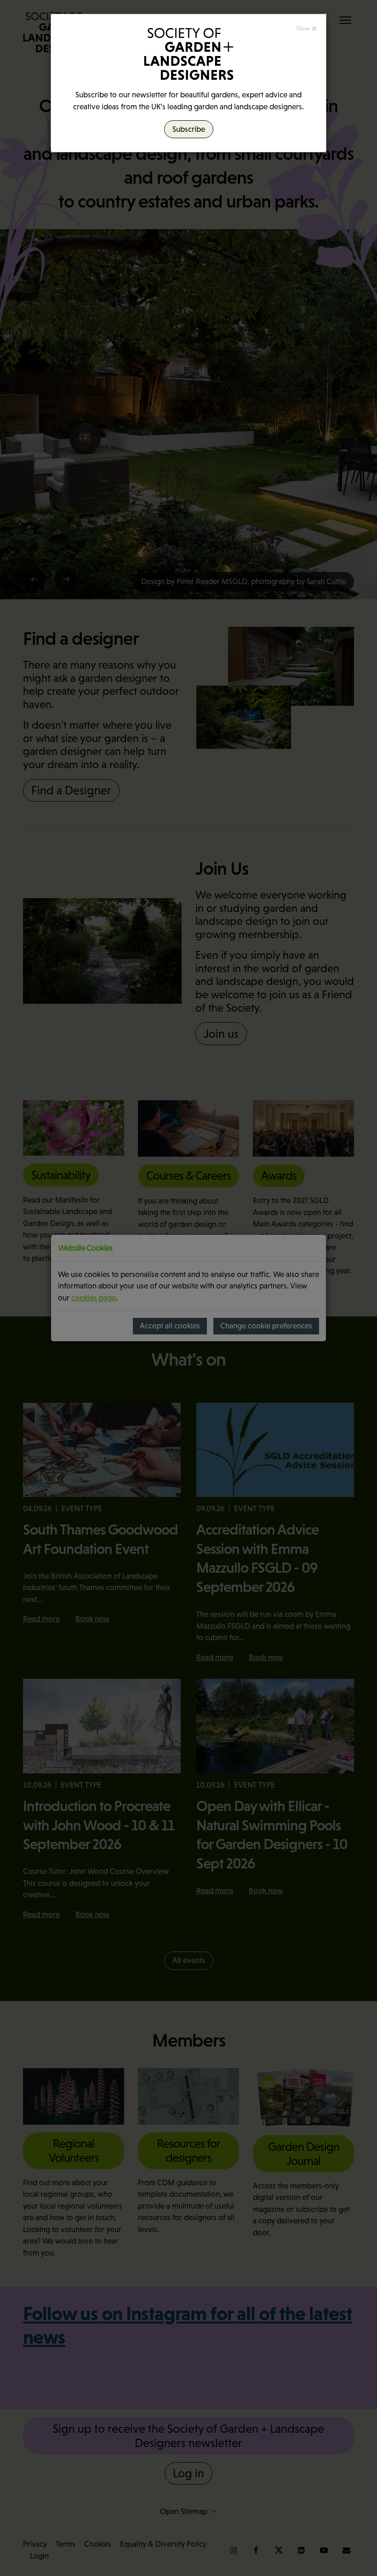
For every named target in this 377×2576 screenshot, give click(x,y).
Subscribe (189, 129)
